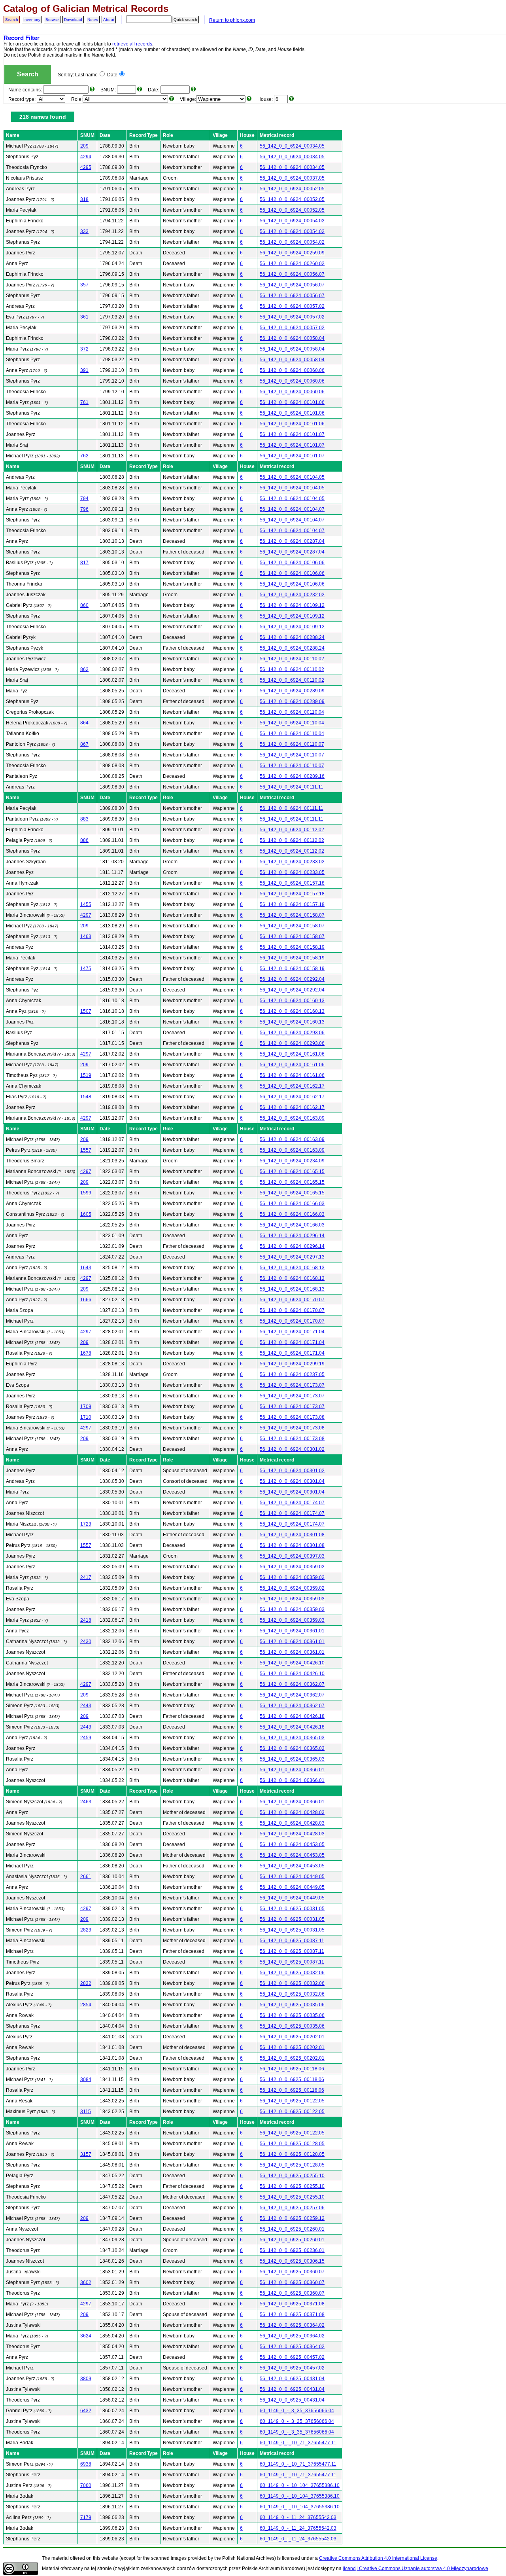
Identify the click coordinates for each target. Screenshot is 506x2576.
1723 (86, 1524)
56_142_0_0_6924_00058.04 (292, 338)
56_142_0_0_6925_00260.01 (292, 2229)
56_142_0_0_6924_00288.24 (292, 637)
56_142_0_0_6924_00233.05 (292, 872)
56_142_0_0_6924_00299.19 (292, 1364)
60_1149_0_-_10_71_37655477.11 (298, 2443)
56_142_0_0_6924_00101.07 (292, 434)
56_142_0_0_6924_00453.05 (292, 1844)
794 (84, 499)
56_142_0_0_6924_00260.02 (292, 263)
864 (84, 723)
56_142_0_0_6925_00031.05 (292, 1909)
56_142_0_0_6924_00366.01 (292, 1770)
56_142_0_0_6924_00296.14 (292, 1236)
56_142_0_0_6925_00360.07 (292, 2272)
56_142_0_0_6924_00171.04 (292, 1332)
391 (84, 370)
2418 (86, 1620)
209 (84, 146)
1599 (86, 1193)
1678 (86, 1353)
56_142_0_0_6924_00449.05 (292, 1877)
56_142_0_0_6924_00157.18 (292, 883)
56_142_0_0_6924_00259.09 (292, 253)
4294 (86, 157)
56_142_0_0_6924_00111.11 (292, 787)
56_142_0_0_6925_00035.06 (292, 2005)
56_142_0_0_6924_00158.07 (292, 915)
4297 (86, 915)
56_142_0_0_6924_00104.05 (292, 477)
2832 (86, 1983)
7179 (86, 2517)
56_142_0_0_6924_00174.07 (292, 1503)
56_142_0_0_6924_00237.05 (292, 1374)
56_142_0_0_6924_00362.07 (292, 1684)
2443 (86, 1706)
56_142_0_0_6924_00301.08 (292, 1535)
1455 (86, 904)
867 (84, 744)
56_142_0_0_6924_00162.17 (292, 1086)
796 (84, 509)
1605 (86, 1214)
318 (84, 199)
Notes (93, 20)
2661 (86, 1877)
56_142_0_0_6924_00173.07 (292, 1385)
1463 (86, 936)
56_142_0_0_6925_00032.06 (292, 1973)
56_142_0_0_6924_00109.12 (292, 605)
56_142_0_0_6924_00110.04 (292, 712)
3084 (86, 2079)
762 (84, 456)
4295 (86, 167)
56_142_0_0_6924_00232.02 (292, 595)
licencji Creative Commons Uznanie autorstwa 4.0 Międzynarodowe (415, 2568)
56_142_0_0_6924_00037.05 (292, 178)
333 (84, 231)
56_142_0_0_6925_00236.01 (292, 2250)
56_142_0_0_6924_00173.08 (292, 1417)
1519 (86, 1075)
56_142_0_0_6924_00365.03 (292, 1738)
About (109, 20)
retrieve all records (132, 44)
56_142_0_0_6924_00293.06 (292, 1033)
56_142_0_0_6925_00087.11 (292, 1941)
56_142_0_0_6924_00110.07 (292, 744)
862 (84, 669)
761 (84, 402)
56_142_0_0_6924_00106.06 (292, 563)
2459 (86, 1738)
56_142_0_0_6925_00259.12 (292, 2218)
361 (84, 317)
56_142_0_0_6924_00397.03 (292, 1556)
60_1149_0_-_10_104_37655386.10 (300, 2485)
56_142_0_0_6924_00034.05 (292, 146)
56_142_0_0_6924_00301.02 (292, 1449)
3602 (86, 2282)
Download (73, 20)
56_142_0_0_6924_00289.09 (292, 691)
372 (84, 349)
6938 (86, 2464)
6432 (86, 2411)
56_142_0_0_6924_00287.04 (292, 541)
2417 (86, 1577)
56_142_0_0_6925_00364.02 (292, 2325)
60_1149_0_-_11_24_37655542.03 (298, 2517)
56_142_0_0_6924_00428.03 (292, 1812)
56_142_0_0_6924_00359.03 (292, 1599)
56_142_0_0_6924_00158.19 (292, 947)
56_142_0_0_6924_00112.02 (292, 830)
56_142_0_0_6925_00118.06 (292, 2069)
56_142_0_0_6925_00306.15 (292, 2261)
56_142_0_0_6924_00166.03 (292, 1204)
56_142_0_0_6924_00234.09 (292, 1161)
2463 (86, 1802)
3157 (86, 2154)
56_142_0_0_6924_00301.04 (292, 1481)
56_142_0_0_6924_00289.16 (292, 776)
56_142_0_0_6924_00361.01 (292, 1631)
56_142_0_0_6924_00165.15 (292, 1171)
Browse (52, 20)
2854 (86, 2005)
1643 (86, 1268)
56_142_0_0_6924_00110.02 (292, 659)
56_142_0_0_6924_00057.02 (292, 306)
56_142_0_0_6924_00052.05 (292, 189)
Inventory (32, 20)
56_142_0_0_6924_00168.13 (292, 1268)
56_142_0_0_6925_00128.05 (292, 2144)
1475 (86, 969)
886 (84, 840)
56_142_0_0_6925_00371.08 (292, 2304)
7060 (86, 2485)
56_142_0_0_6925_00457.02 (292, 2357)
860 (84, 605)
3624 (86, 2336)
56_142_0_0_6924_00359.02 (292, 1567)
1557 (86, 1150)
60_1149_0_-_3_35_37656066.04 (297, 2411)
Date (112, 75)
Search (12, 20)
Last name (86, 75)
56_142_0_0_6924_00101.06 (292, 402)
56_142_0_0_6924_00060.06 (292, 370)
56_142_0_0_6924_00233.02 (292, 862)
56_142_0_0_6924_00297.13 (292, 1257)
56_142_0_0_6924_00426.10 (292, 1663)
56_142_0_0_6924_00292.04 (292, 979)
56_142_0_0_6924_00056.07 (292, 274)
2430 (86, 1642)
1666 (86, 1300)
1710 (86, 1417)
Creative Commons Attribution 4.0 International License (378, 2558)
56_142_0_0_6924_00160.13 (292, 1001)
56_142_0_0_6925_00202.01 (292, 2037)
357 (84, 285)
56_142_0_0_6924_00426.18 (292, 1716)
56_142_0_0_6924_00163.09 (292, 1118)
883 (84, 819)
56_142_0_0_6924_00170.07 (292, 1300)
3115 (86, 2112)
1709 (86, 1406)
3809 (86, 2379)
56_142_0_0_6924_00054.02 (292, 221)
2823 (86, 1930)
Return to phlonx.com (232, 20)
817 (84, 563)
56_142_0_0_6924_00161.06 (292, 1054)
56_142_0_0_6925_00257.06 (292, 2208)
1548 (86, 1097)
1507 (86, 1011)
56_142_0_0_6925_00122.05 (292, 2101)
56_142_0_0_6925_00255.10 (292, 2176)
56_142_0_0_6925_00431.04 (292, 2379)
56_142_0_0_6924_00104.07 (292, 509)
